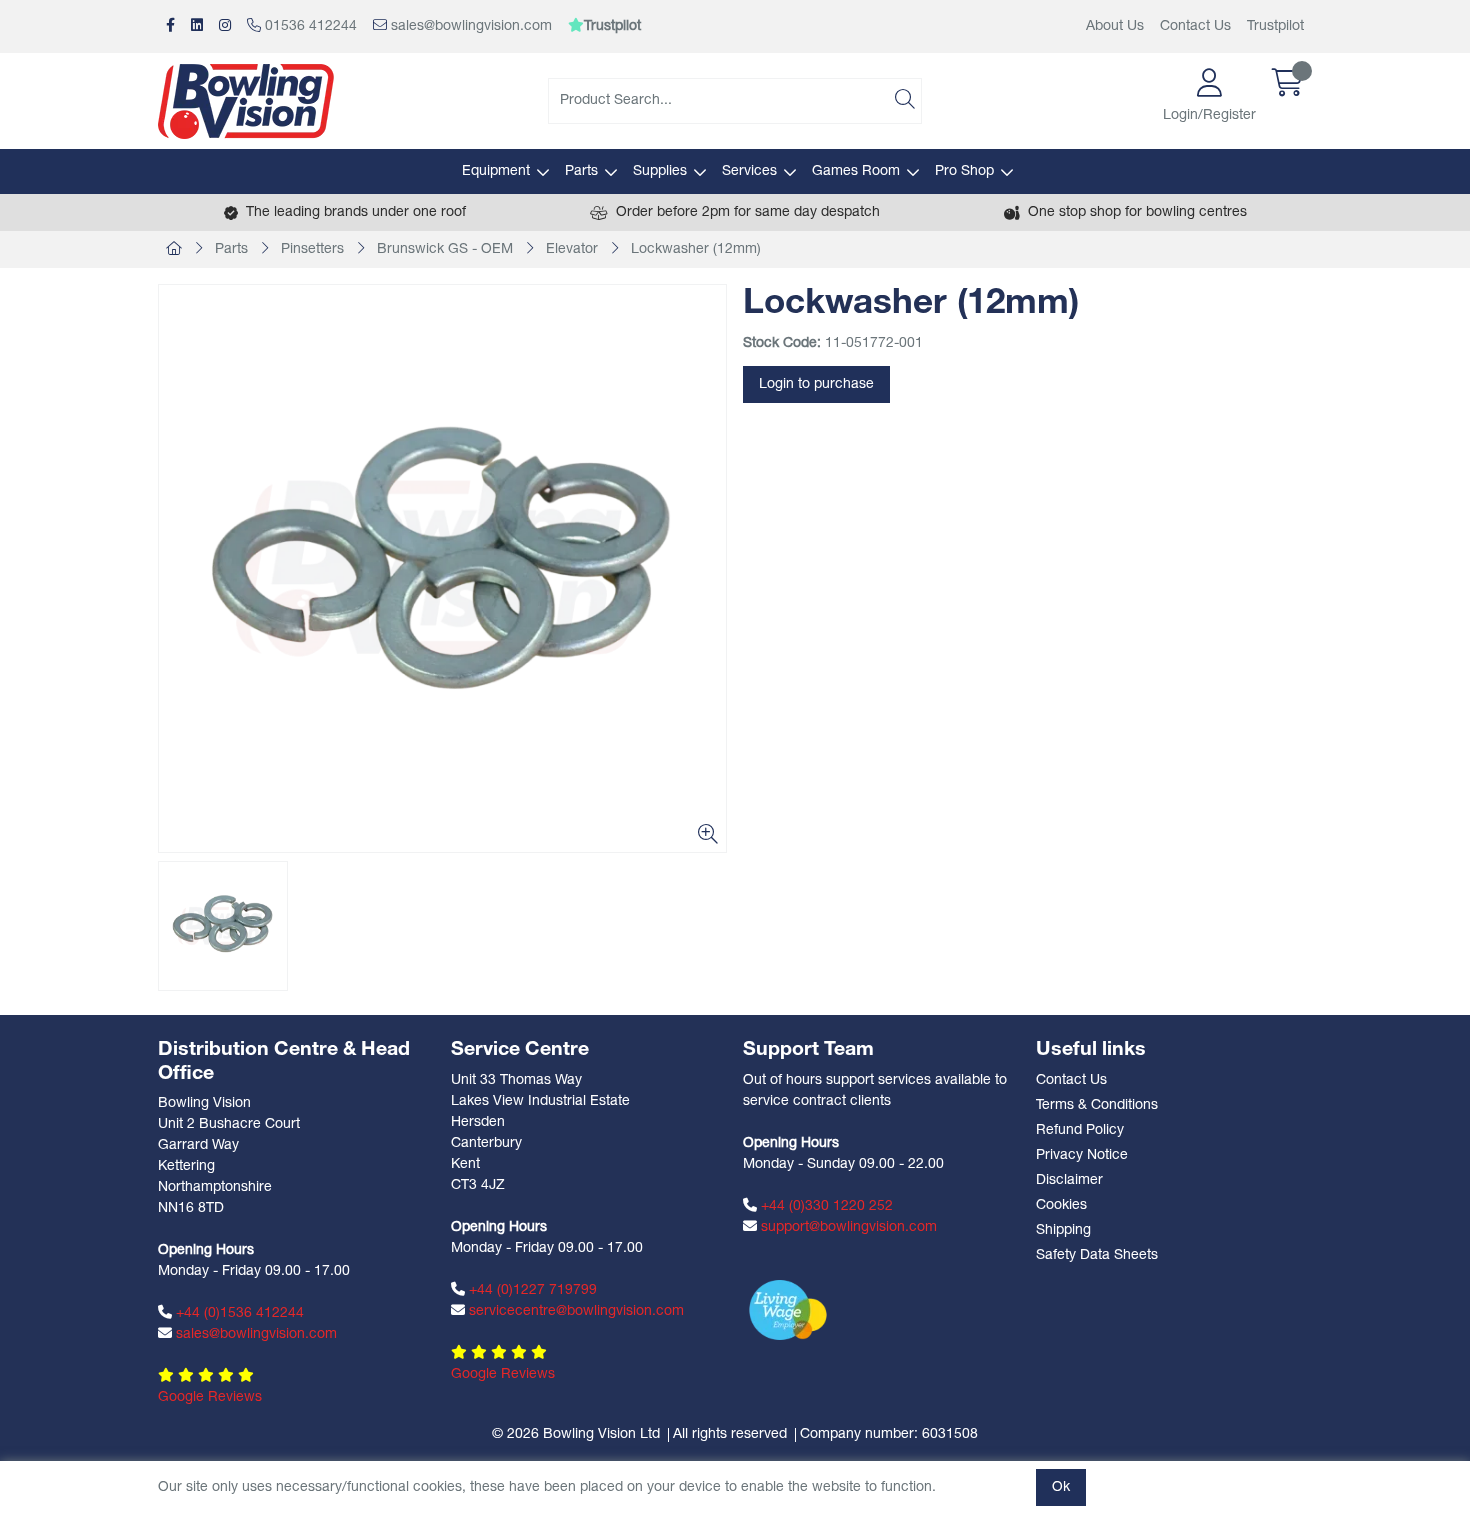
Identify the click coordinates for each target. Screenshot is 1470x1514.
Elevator (572, 249)
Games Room (856, 171)
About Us (1115, 26)
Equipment (496, 171)
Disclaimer (1069, 1180)
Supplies (660, 171)
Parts (581, 171)
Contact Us (1195, 26)
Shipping (1063, 1230)
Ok (1061, 1487)
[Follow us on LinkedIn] (197, 26)
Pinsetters (312, 249)
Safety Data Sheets (1097, 1255)
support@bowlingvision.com (847, 1227)
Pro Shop (964, 171)
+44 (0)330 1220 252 (825, 1206)
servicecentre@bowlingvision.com (574, 1311)
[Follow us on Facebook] (170, 26)
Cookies (1061, 1205)
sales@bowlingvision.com (469, 26)
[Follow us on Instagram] (225, 26)
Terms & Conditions (1097, 1105)
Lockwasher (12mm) (696, 249)
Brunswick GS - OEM (445, 249)
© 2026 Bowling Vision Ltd (576, 1434)
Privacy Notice (1082, 1155)
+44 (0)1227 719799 (531, 1290)
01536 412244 (309, 26)
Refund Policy (1080, 1130)
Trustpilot (1275, 26)
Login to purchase (816, 384)
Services (749, 171)
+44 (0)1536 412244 (238, 1313)
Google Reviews (210, 1397)
